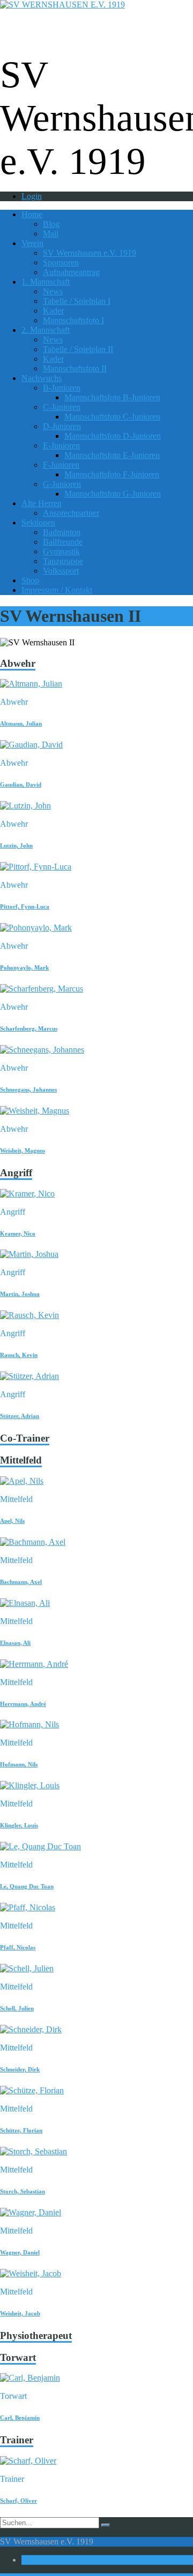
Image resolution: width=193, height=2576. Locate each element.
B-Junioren (62, 388)
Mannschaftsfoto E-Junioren (112, 455)
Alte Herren (42, 503)
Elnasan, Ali (15, 1643)
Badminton (62, 532)
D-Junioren (62, 426)
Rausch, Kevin (19, 1355)
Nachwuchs (42, 378)
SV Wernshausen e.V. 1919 (90, 253)
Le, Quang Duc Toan (27, 1886)
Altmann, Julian (21, 723)
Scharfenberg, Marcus (29, 1028)
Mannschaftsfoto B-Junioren (112, 397)
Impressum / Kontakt (57, 590)
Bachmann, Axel (21, 1582)
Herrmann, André (23, 1704)
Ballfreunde (63, 542)
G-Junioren (62, 484)
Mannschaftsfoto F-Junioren (112, 474)
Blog (51, 224)
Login (32, 196)
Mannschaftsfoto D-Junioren (113, 436)
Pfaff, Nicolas (18, 1947)
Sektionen (38, 523)
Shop (30, 580)
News (53, 291)
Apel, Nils (12, 1521)
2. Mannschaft (46, 330)
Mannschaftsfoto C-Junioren (112, 417)
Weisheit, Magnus (23, 1150)
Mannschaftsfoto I (73, 320)
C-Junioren (62, 407)
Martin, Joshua (20, 1294)
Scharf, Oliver (18, 2501)
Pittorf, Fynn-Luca (25, 906)
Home (32, 214)
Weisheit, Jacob (20, 2313)
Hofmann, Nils (19, 1764)
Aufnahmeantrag (71, 272)
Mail (51, 234)
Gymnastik (61, 551)
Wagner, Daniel (20, 2252)
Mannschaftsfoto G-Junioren (113, 494)
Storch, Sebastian (23, 2191)
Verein (32, 243)
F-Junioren (61, 465)
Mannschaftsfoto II (75, 368)
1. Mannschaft (46, 282)
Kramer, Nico (18, 1233)
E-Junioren (61, 445)
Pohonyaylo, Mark (24, 967)
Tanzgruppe (63, 561)
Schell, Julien (17, 2008)
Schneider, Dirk (20, 2069)
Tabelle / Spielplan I (77, 301)
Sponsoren (61, 262)
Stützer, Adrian (20, 1416)
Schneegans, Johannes (28, 1089)
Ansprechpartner (71, 513)
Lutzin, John (16, 845)
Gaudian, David (21, 784)
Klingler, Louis (19, 1825)
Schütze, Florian (21, 2130)
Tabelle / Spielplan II (78, 349)
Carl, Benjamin (20, 2418)
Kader (53, 311)
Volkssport (61, 571)
